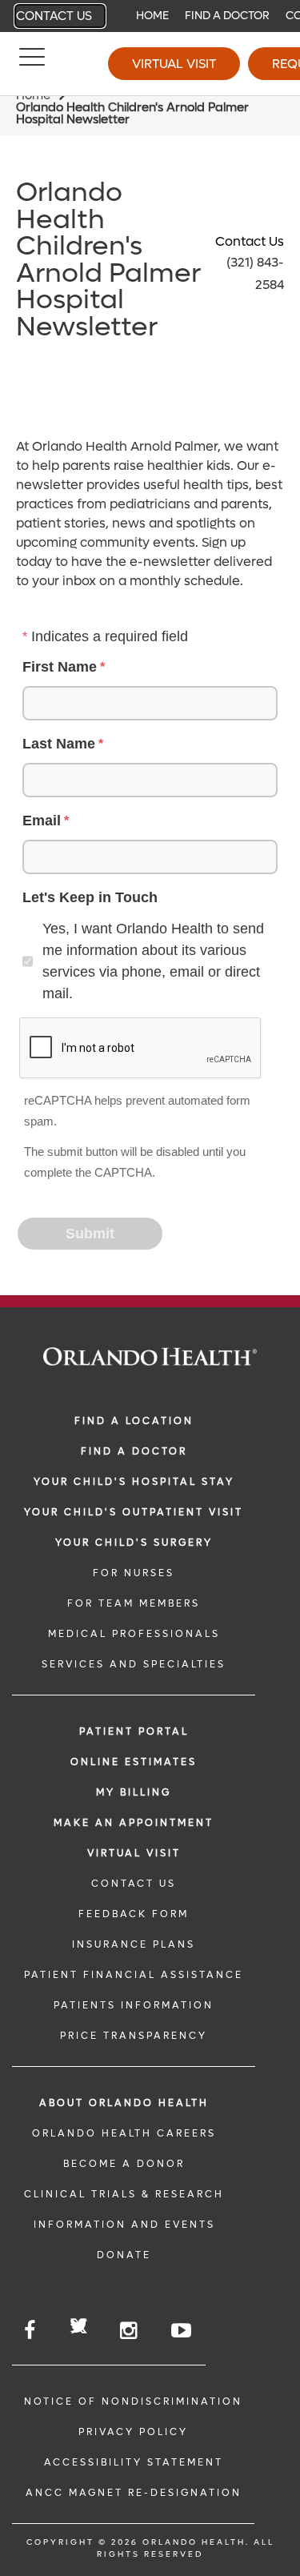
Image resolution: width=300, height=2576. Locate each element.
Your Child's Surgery (134, 1543)
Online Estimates (134, 1762)
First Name (60, 667)
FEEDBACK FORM (134, 1914)
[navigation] (150, 16)
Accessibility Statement (134, 2462)
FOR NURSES (134, 1573)
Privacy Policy (133, 2432)
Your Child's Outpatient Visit (134, 1512)
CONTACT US (134, 1884)
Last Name (59, 744)
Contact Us (54, 16)
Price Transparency (134, 2036)
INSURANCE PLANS (134, 1944)
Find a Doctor (227, 16)
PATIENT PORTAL (134, 1731)
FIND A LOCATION (134, 1421)
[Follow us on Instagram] (130, 2331)
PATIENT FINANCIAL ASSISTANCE (134, 1975)
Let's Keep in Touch (90, 897)
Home (152, 16)
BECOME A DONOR (124, 2164)
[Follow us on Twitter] (79, 2328)
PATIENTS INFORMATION (134, 2005)
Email (42, 821)
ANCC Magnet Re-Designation (134, 2493)
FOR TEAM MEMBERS (134, 1603)
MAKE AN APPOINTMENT (134, 1823)
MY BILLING (134, 1792)
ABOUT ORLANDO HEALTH (124, 2103)
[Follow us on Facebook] (31, 2331)
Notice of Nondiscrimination (133, 2401)
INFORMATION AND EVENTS (124, 2225)
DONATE (124, 2255)
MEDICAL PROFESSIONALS (134, 1634)
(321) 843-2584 (255, 273)
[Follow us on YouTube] (182, 2331)
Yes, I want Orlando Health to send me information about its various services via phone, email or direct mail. (153, 961)
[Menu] (32, 64)
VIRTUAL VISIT (134, 1853)
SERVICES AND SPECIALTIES (134, 1664)
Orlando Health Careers (124, 2133)
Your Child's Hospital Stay (134, 1482)
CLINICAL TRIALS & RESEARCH (124, 2194)
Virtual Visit (174, 64)
